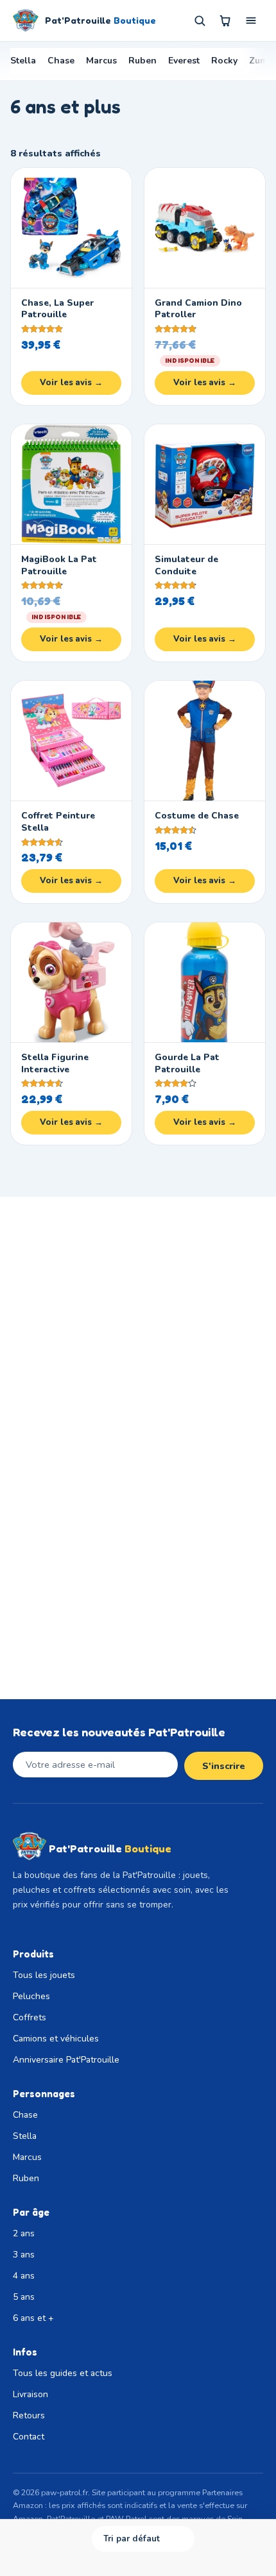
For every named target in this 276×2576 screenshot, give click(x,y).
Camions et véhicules (56, 2039)
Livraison (30, 2394)
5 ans (24, 2297)
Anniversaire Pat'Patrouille (66, 2060)
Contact (29, 2437)
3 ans (24, 2255)
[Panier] (225, 21)
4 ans (24, 2276)
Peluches (31, 1996)
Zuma (261, 61)
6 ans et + (33, 2318)
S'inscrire (224, 1766)
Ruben (142, 61)
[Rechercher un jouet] (200, 21)
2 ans (24, 2233)
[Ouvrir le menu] (251, 21)
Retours (29, 2415)
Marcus (101, 61)
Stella (23, 61)
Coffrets (30, 2017)
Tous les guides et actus (63, 2373)
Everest (184, 61)
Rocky (224, 61)
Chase (61, 61)
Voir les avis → (71, 383)
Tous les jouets (44, 1975)
